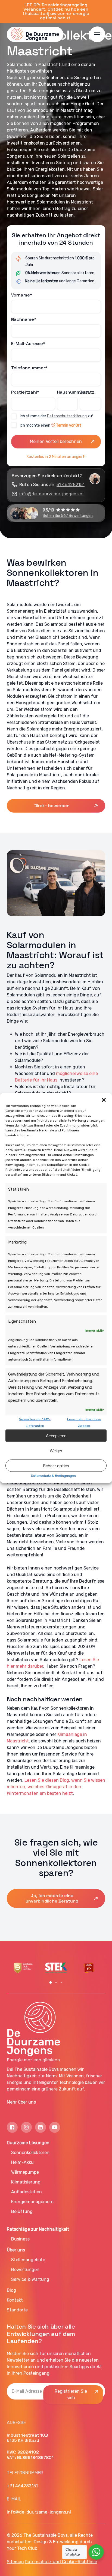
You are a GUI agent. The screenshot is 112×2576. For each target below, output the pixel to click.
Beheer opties (56, 1466)
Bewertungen (25, 2270)
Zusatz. (88, 392)
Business (20, 2239)
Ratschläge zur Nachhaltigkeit (38, 2229)
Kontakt (15, 2300)
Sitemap (15, 2562)
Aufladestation (27, 2192)
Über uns (16, 2250)
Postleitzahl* (25, 392)
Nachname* (24, 319)
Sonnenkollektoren (30, 2153)
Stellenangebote (28, 2260)
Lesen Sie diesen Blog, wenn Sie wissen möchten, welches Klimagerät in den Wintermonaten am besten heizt (56, 1787)
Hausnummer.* (68, 392)
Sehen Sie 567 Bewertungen (68, 516)
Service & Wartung (30, 2279)
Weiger (56, 1450)
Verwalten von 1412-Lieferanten (35, 1422)
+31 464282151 (22, 2486)
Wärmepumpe (25, 2172)
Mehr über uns (21, 2102)
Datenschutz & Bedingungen (53, 1476)
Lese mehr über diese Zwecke (84, 1422)
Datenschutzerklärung (67, 416)
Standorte (17, 2310)
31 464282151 (71, 485)
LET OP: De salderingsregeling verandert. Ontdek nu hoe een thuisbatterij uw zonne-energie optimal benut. (56, 11)
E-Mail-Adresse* (28, 344)
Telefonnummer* (29, 368)
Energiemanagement (33, 2202)
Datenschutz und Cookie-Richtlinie (61, 2562)
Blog (11, 2290)
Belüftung (22, 2211)
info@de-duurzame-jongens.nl (51, 494)
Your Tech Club (22, 2548)
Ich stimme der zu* (57, 416)
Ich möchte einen (51, 425)
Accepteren (56, 1435)
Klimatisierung (26, 2182)
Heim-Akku (22, 2162)
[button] (104, 1100)
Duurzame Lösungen (28, 2143)
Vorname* (22, 295)
